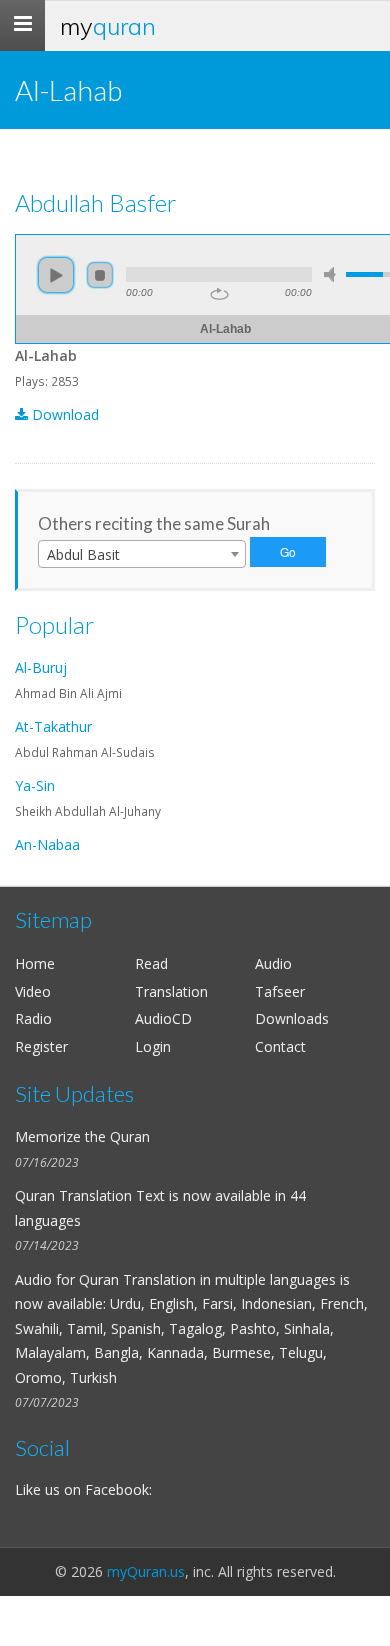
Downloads (292, 1018)
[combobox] (142, 554)
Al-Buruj (41, 667)
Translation (171, 991)
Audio (273, 963)
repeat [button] (219, 294)
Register (41, 1046)
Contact (280, 1046)
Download (63, 414)
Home (35, 963)
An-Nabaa (47, 844)
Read (151, 963)
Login (153, 1046)
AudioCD (163, 1018)
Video (33, 991)
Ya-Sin (35, 785)
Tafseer (280, 991)
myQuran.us (146, 1571)
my (108, 26)
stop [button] (100, 275)
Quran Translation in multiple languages (207, 1279)
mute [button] (333, 274)
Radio (33, 1018)
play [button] (56, 275)
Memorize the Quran (82, 1136)
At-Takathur (53, 726)
